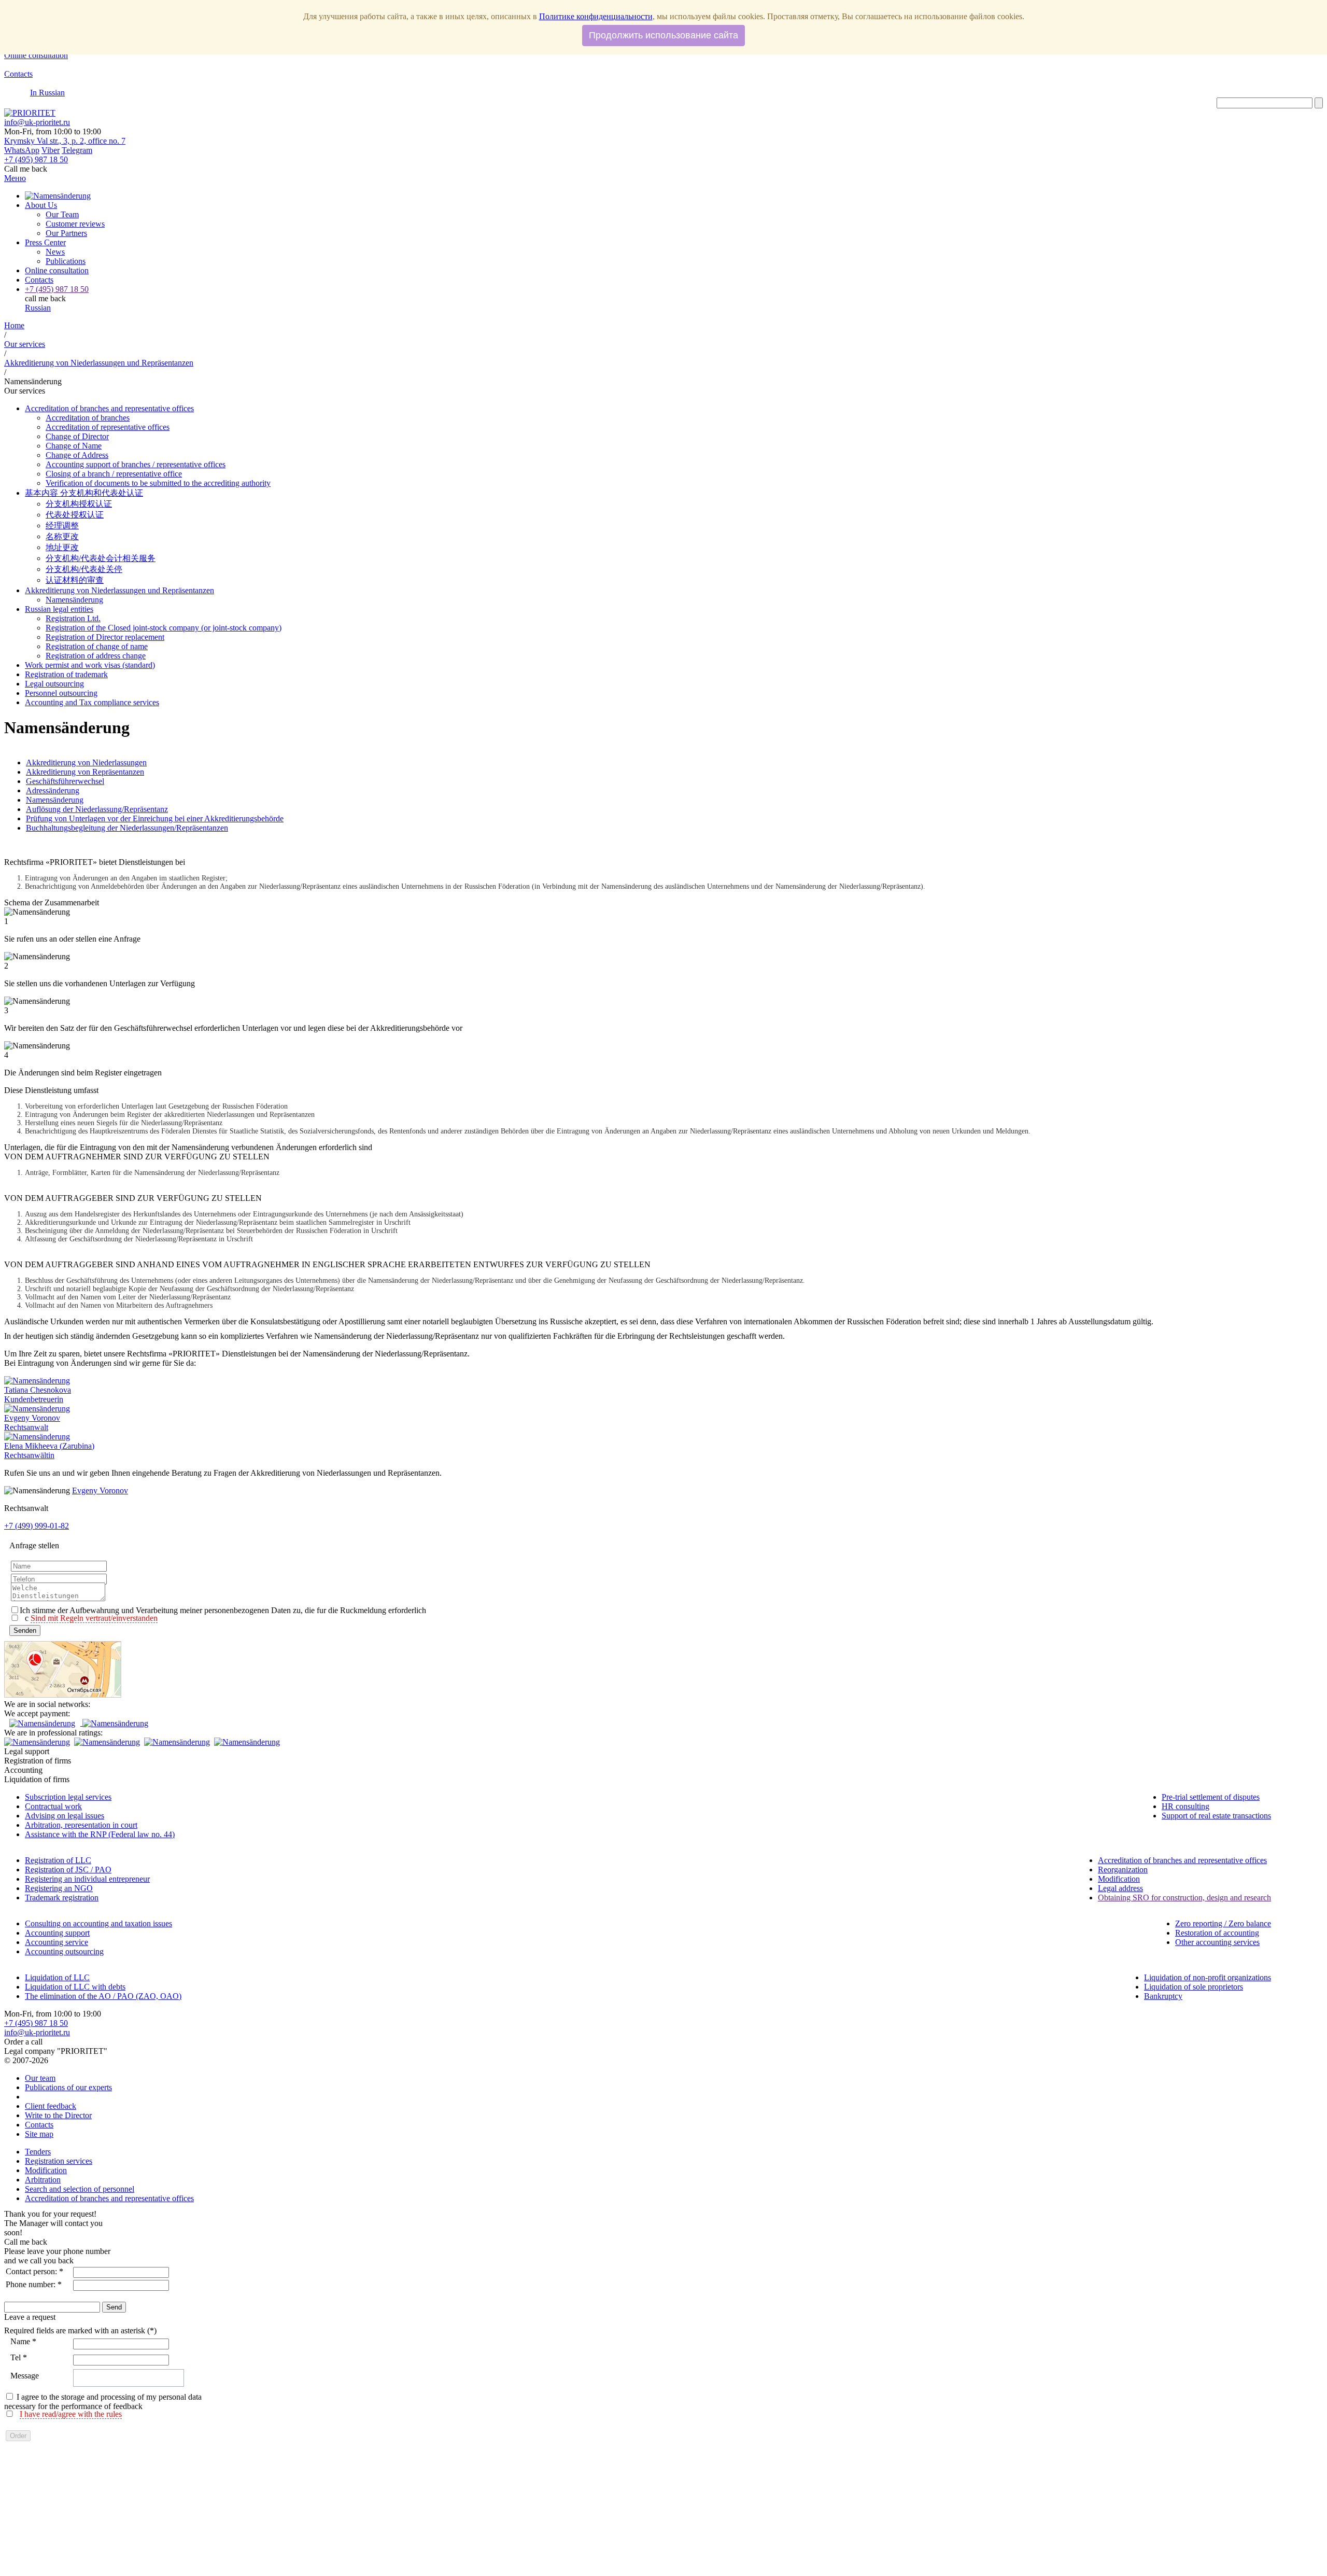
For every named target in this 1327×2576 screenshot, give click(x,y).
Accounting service (57, 1942)
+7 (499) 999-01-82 (37, 1526)
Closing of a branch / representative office (114, 474)
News (55, 252)
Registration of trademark (66, 674)
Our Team (62, 214)
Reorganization (1123, 1870)
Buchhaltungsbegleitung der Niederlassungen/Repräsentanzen (127, 828)
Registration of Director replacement (105, 637)
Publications (66, 261)
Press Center (45, 242)
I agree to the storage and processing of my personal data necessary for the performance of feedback (103, 2402)
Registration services (59, 2161)
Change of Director (77, 436)
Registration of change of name (97, 646)
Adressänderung (53, 790)
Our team (40, 2078)
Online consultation (36, 55)
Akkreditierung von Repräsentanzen (85, 772)
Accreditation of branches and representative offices (109, 408)
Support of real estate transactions (1216, 1816)
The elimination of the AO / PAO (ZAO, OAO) (103, 1996)
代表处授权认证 (75, 515)
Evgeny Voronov (100, 1490)
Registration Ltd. (73, 618)
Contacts (18, 74)
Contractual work (53, 1806)
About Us (41, 205)
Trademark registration (62, 1898)
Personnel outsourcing (61, 693)
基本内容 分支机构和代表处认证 (84, 493)
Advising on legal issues (65, 1816)
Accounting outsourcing (64, 1951)
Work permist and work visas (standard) (90, 665)
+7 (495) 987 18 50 (36, 2023)
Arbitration (43, 2180)
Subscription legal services (68, 1797)
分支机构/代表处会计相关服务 (101, 558)
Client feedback (51, 2106)
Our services (25, 344)
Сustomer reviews (75, 224)
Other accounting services (1217, 1942)
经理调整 (62, 526)
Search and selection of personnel (80, 2189)
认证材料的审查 (75, 580)
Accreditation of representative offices (108, 427)
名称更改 (62, 536)
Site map (39, 2134)
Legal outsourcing (54, 684)
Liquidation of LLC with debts (75, 1987)
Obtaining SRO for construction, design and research (1184, 1898)
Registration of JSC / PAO (68, 1870)
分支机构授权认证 (79, 504)
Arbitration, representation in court (81, 1825)
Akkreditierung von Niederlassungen (86, 762)
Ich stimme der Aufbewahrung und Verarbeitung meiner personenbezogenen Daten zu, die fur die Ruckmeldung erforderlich (223, 1610)
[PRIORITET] (30, 113)
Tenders (38, 2152)
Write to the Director (58, 2115)
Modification (1119, 1879)
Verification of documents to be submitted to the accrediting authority (158, 483)
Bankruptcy (1163, 1996)
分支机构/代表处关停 (84, 569)
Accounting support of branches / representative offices (136, 464)
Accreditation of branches (88, 418)
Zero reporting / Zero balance (1223, 1923)
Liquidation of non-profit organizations (1208, 1977)
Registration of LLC (58, 1860)
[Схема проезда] (63, 1695)
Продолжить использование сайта (663, 35)
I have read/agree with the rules (71, 2414)
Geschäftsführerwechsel (65, 781)
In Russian (47, 93)
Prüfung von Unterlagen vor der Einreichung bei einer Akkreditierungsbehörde (155, 818)
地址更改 (62, 547)
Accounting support (57, 1933)
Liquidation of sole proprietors (1194, 1987)
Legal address (1120, 1888)
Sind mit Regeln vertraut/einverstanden (94, 1618)
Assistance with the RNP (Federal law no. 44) (100, 1834)
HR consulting (1185, 1806)
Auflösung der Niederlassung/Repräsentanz (97, 809)
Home (14, 325)
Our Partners (66, 233)
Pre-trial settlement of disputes (1211, 1797)
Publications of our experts (68, 2087)
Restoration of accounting (1217, 1933)
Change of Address (77, 455)
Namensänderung (55, 800)
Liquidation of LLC (57, 1977)
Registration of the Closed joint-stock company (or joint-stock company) (164, 628)
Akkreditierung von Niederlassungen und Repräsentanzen (99, 363)
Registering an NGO (59, 1888)
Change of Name (74, 446)
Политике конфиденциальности (596, 16)
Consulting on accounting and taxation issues (98, 1923)
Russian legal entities (59, 609)
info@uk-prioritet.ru (37, 122)
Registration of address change (96, 656)
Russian (38, 308)
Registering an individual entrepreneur (87, 1879)
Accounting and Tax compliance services (92, 702)
